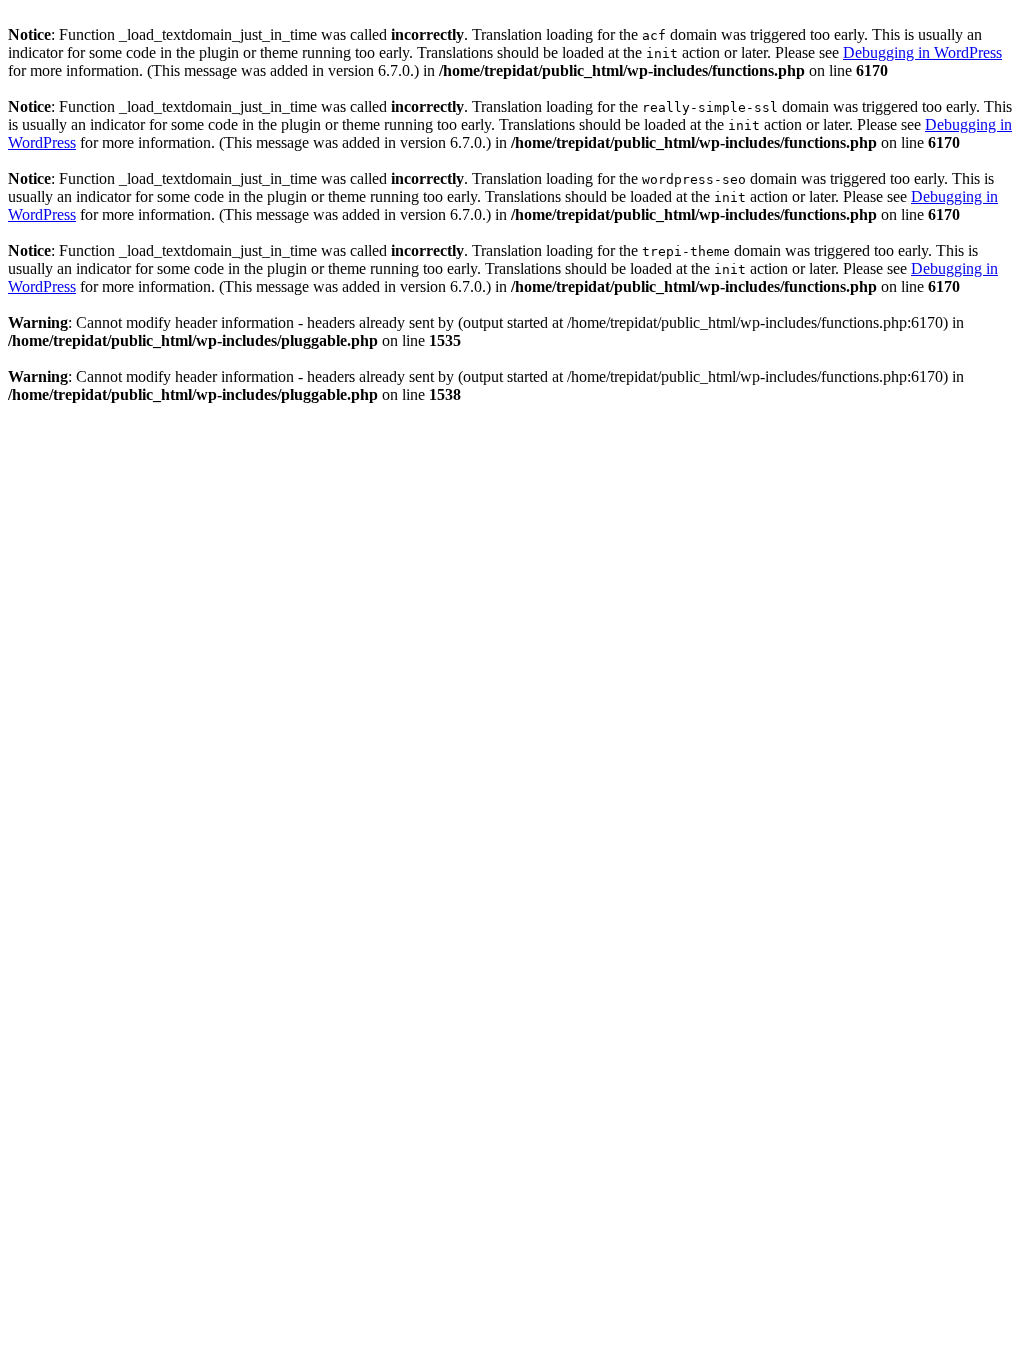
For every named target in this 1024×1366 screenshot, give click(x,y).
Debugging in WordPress (922, 52)
